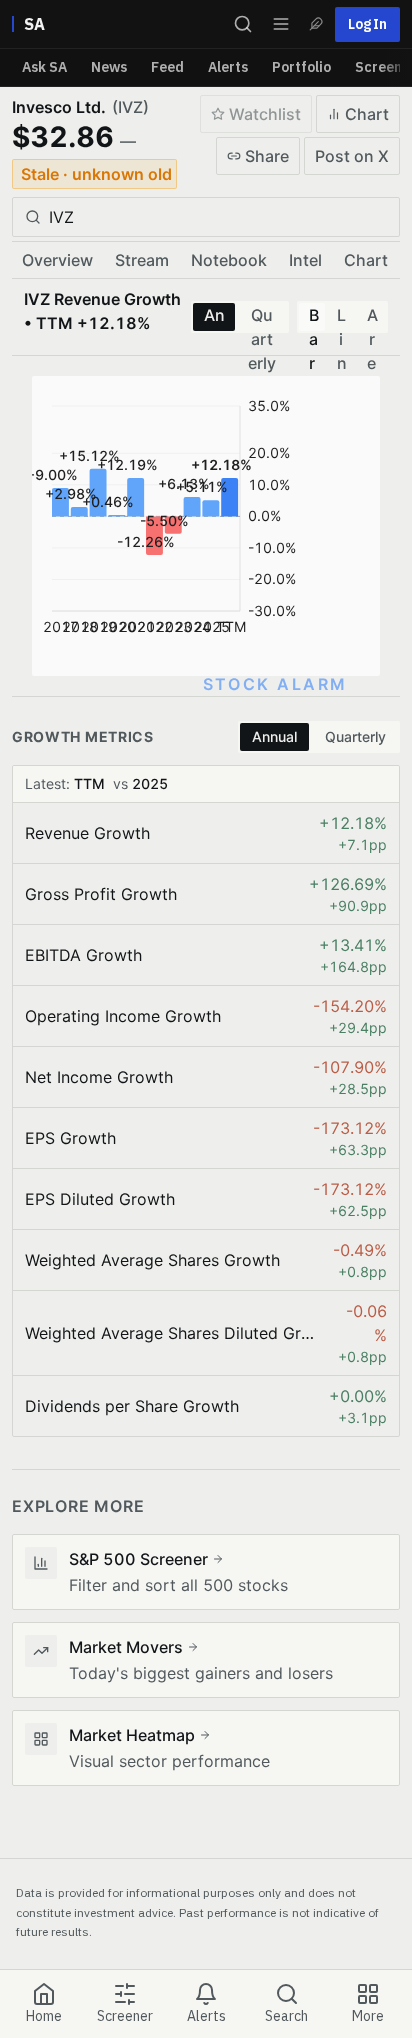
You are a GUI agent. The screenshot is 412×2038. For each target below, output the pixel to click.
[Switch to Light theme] (316, 24)
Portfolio (301, 67)
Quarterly (262, 318)
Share (267, 156)
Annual (214, 318)
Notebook (229, 260)
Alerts (228, 67)
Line (342, 318)
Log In (367, 24)
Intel (305, 260)
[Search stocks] (243, 24)
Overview (57, 260)
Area (372, 318)
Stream (142, 260)
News (109, 67)
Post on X (352, 156)
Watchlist (265, 114)
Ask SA (44, 67)
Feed (167, 67)
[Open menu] (281, 24)
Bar (314, 318)
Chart (367, 114)
